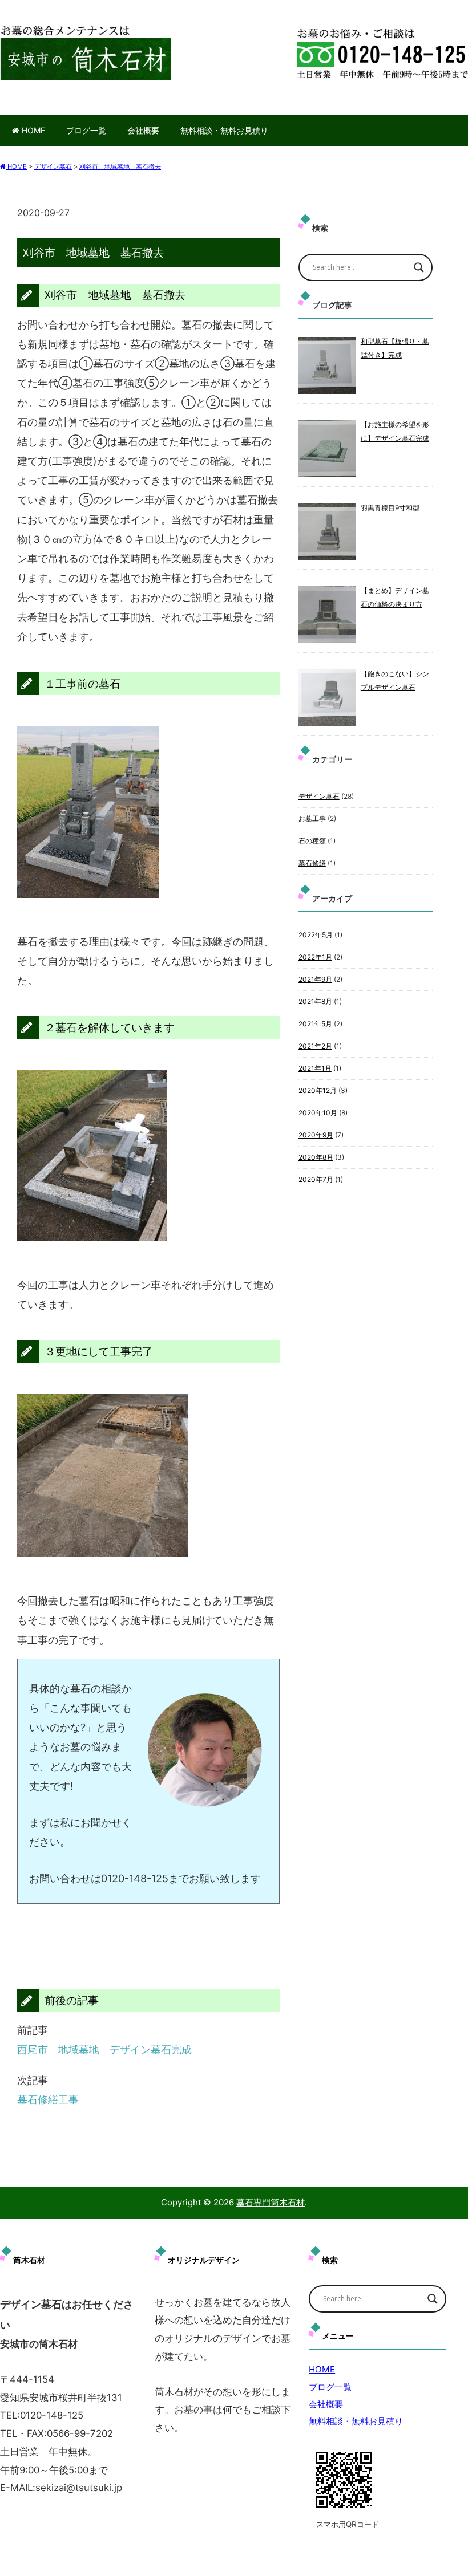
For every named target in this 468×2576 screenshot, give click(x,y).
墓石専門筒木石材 (271, 2202)
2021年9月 (315, 979)
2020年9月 (316, 1135)
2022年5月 (316, 935)
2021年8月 (315, 1001)
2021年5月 (315, 1024)
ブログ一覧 (86, 130)
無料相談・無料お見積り (224, 130)
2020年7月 (316, 1179)
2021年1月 (315, 1068)
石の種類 (312, 841)
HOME (32, 130)
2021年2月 (315, 1046)
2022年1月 (315, 957)
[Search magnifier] (419, 267)
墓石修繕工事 (48, 2100)
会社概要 (143, 130)
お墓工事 (312, 818)
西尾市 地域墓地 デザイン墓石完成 (104, 2049)
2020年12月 (318, 1090)
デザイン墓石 (319, 796)
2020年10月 (318, 1113)
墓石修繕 (312, 863)
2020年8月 (316, 1157)
